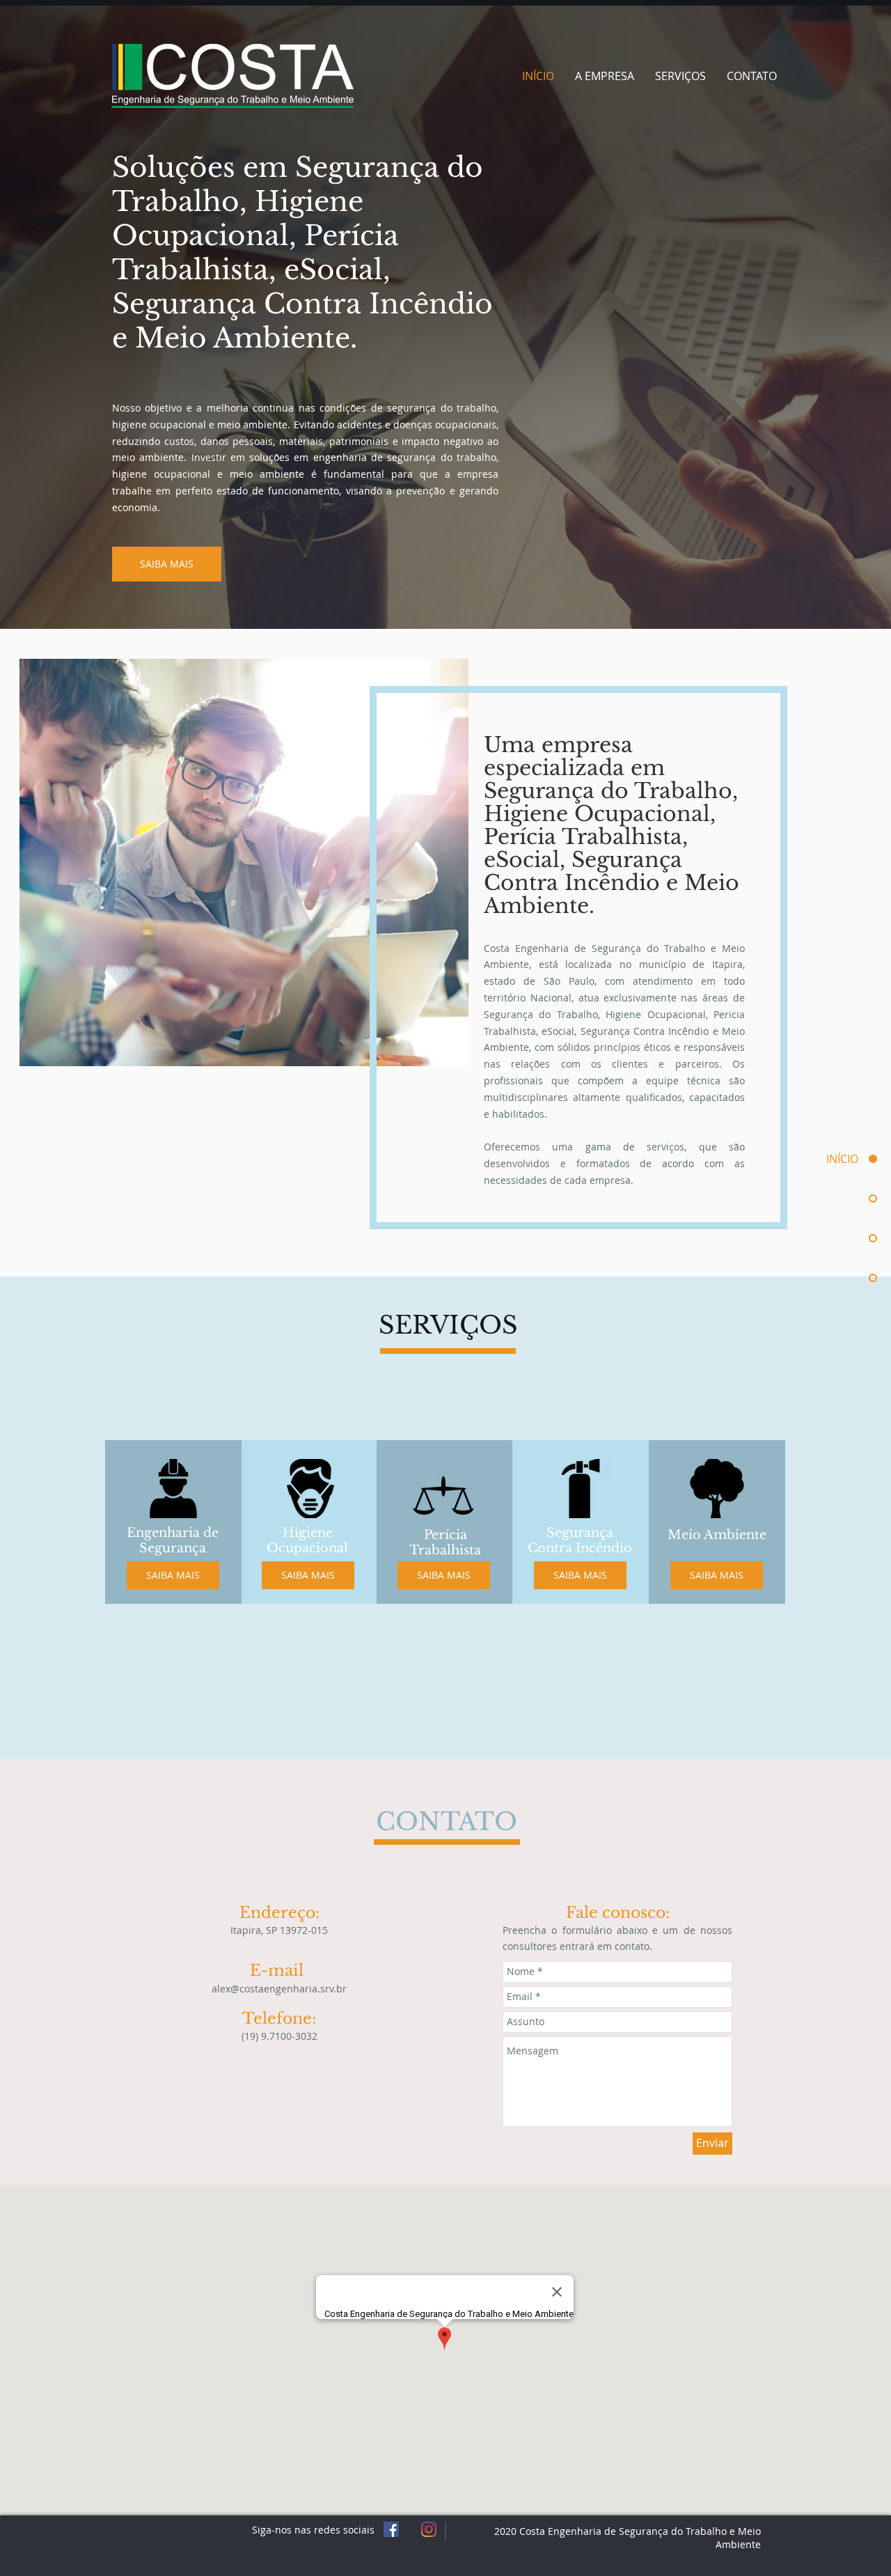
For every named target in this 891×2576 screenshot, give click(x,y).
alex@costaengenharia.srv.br (279, 1989)
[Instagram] (429, 2529)
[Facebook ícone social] (391, 2529)
